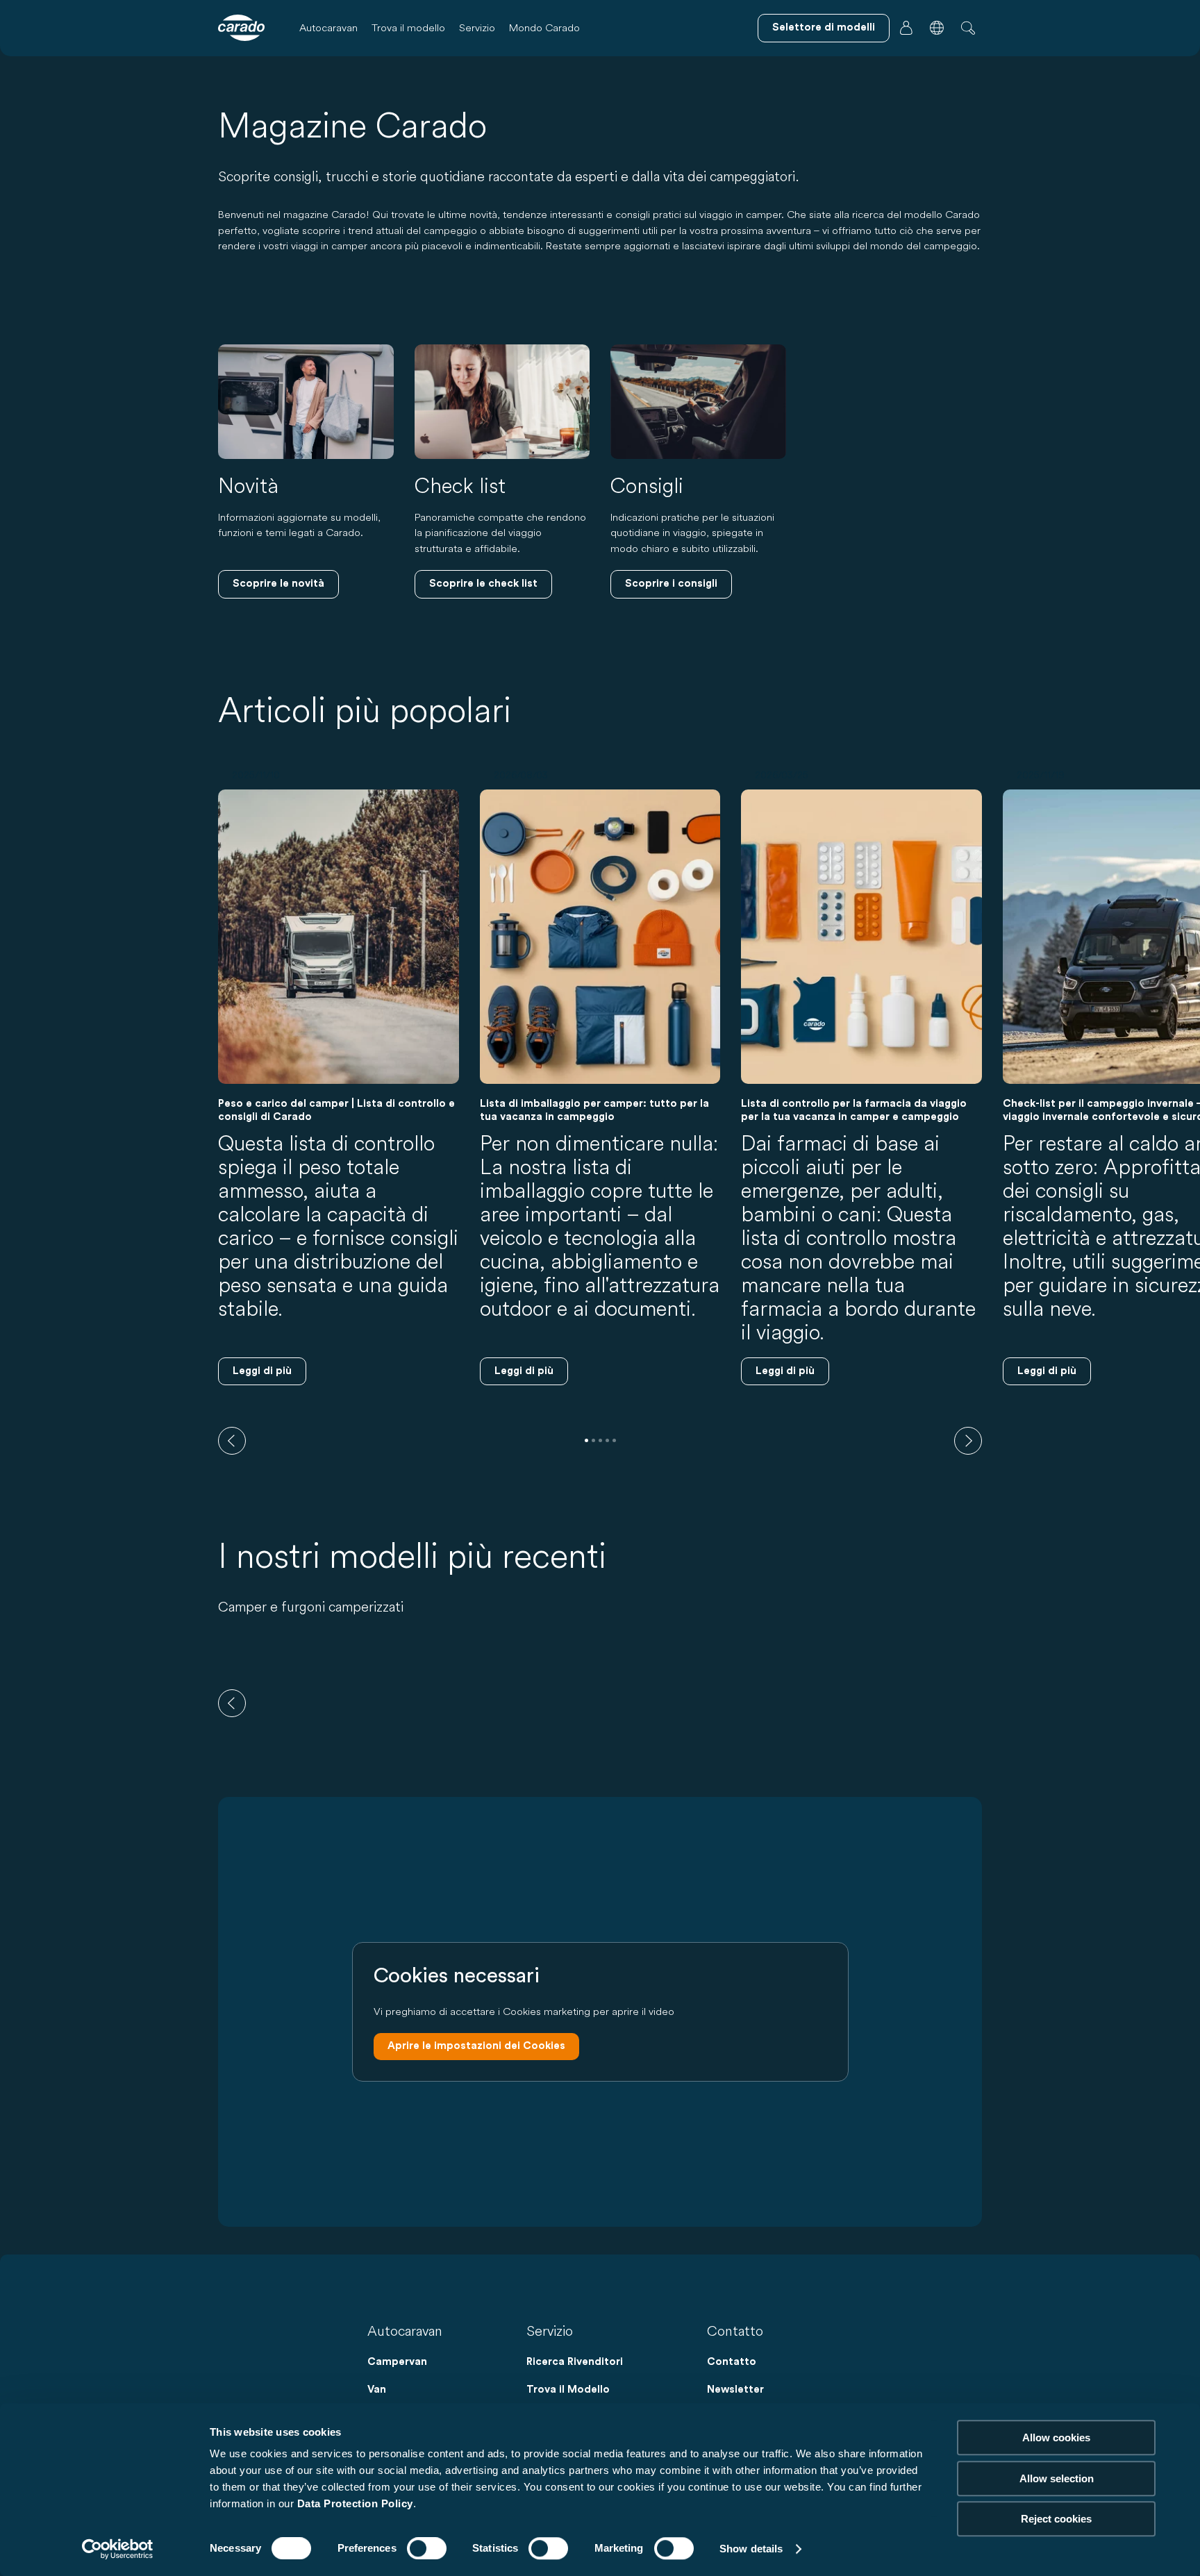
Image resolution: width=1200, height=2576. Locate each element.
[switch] (427, 2548)
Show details (751, 2549)
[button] (937, 28)
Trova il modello (408, 27)
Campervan (397, 2362)
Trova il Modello (568, 2390)
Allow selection (1057, 2478)
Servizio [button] (477, 27)
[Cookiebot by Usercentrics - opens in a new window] (118, 2549)
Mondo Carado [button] (544, 27)
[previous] (232, 1441)
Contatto (732, 2362)
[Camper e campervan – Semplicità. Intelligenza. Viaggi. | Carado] (241, 28)
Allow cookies (1056, 2437)
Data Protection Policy (355, 2503)
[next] (968, 1441)
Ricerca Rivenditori (575, 2362)
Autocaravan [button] (328, 27)
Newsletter (735, 2390)
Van (377, 2390)
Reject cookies (1056, 2519)
